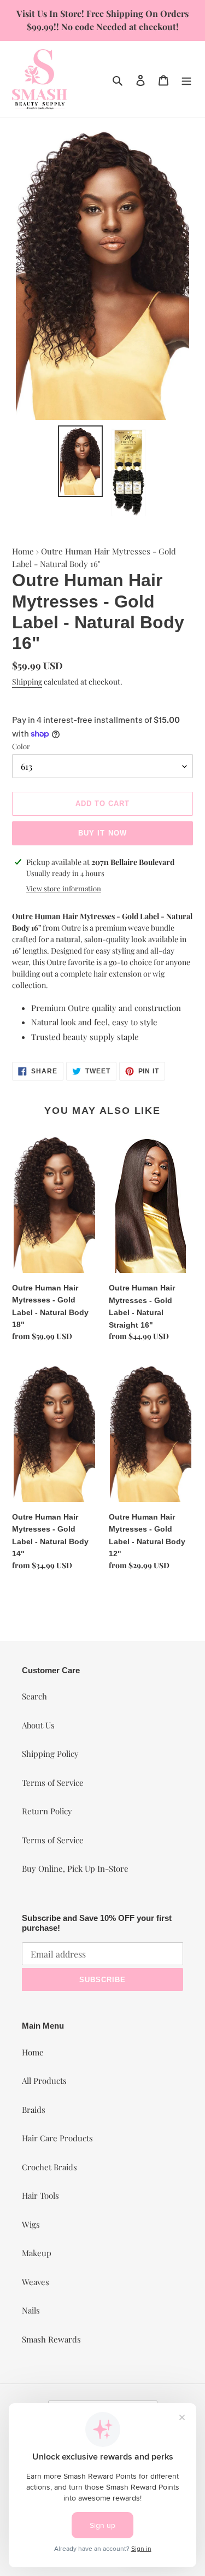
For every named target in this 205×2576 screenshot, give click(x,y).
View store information (64, 888)
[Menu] (186, 79)
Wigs (31, 2224)
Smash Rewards (51, 2339)
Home (23, 551)
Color (21, 746)
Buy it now (102, 833)
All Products (44, 2081)
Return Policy (47, 1811)
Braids (34, 2110)
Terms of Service (53, 1783)
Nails (31, 2310)
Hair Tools (40, 2195)
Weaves (36, 2282)
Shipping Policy (50, 1754)
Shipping (27, 682)
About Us (38, 1725)
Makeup (37, 2253)
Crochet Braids (49, 2167)
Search (34, 1696)
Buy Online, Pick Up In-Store (75, 1868)
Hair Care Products (57, 2138)
